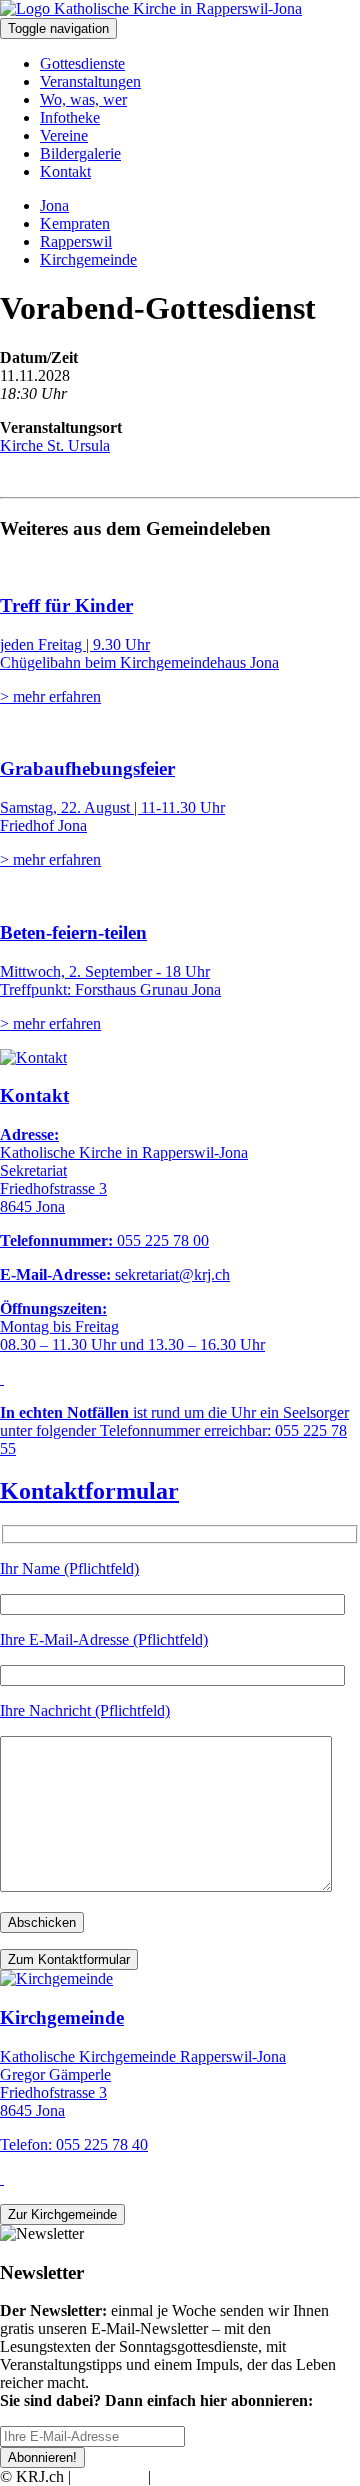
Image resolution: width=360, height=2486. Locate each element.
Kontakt (65, 171)
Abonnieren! (42, 2457)
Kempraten (75, 223)
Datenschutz (194, 2476)
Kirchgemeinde (88, 259)
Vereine (64, 135)
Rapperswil (76, 241)
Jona (54, 205)
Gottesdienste (82, 63)
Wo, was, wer (83, 99)
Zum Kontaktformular (69, 1959)
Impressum (109, 2476)
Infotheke (70, 117)
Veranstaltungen (90, 81)
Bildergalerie (80, 153)
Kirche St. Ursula (55, 445)
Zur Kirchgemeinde (62, 2214)
